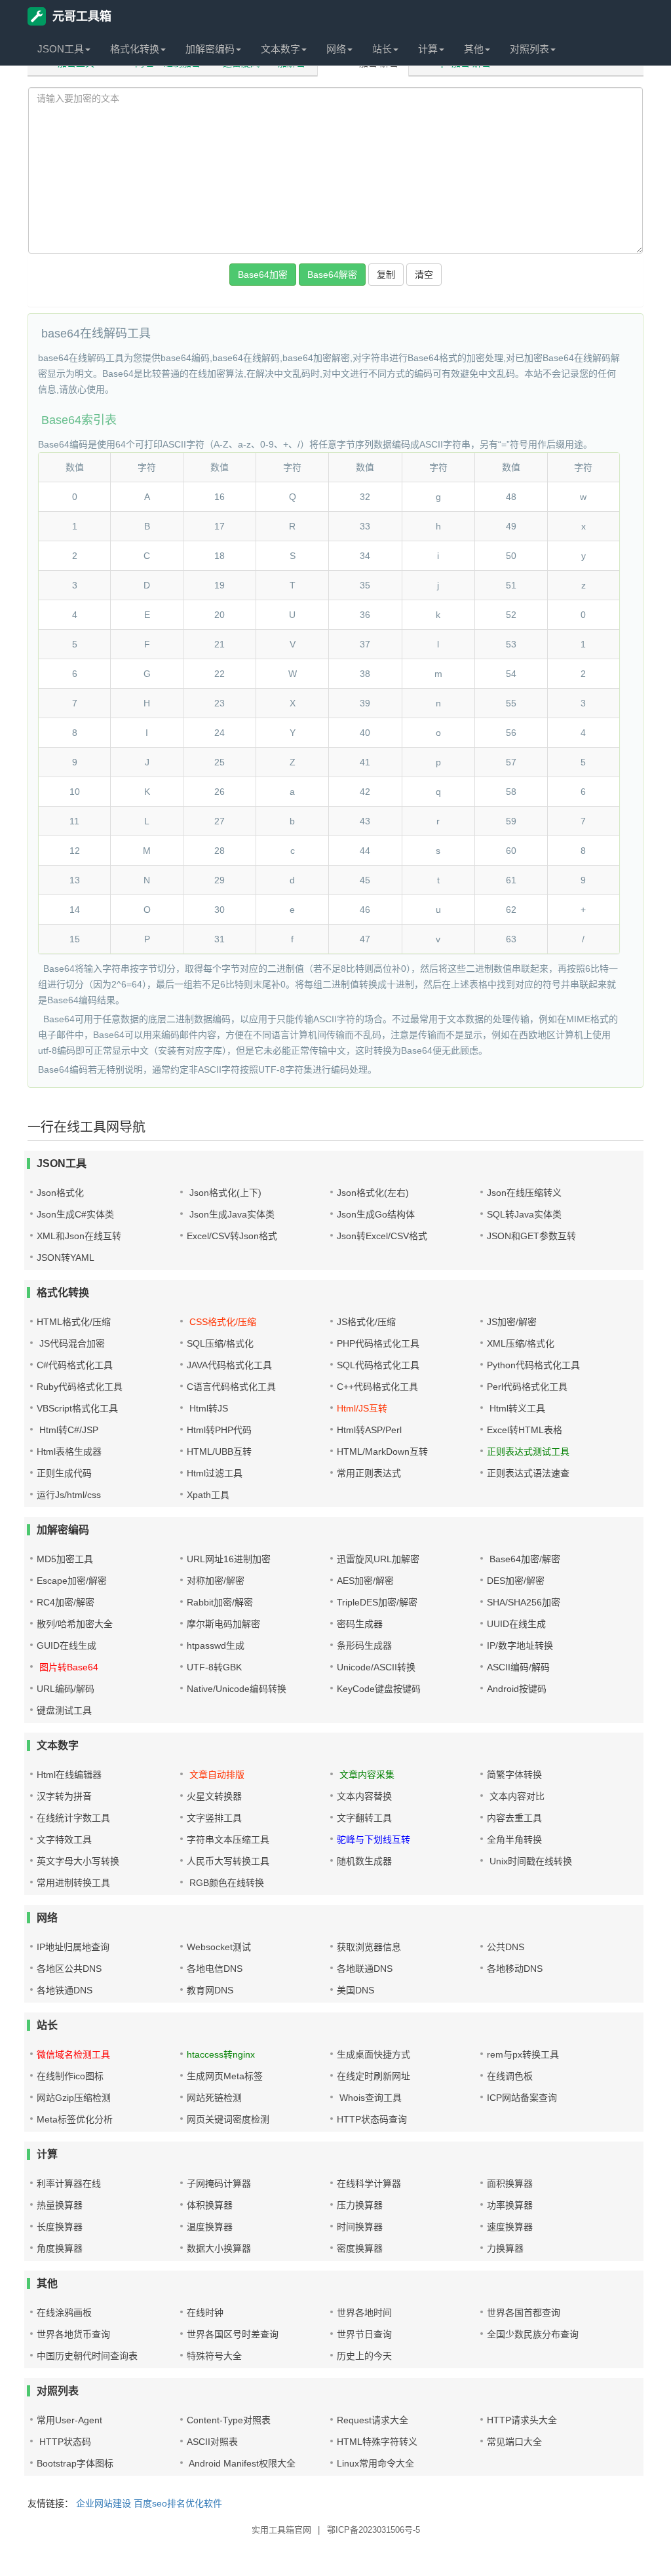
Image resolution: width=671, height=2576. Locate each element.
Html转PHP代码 (219, 1430)
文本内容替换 (364, 1796)
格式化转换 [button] (135, 49)
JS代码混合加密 (71, 1343)
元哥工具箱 (82, 16)
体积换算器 (210, 2205)
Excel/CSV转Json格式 (232, 1236)
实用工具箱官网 (281, 2530)
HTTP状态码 (64, 2442)
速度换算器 (510, 2227)
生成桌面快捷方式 (374, 2054)
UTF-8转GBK (214, 1667)
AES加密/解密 (365, 1581)
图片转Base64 (67, 1667)
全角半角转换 (514, 1839)
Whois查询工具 (369, 2098)
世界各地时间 (364, 2313)
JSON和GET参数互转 (531, 1236)
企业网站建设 (104, 2503)
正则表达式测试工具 (528, 1451)
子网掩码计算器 (219, 2183)
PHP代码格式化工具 (378, 1343)
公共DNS (506, 1947)
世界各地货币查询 (73, 2334)
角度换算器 (60, 2248)
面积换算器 (510, 2183)
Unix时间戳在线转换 (529, 1861)
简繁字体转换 (514, 1775)
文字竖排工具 (214, 1818)
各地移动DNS (515, 1969)
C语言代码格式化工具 (231, 1387)
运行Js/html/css (69, 1495)
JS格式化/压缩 (366, 1322)
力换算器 (505, 2248)
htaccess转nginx (221, 2054)
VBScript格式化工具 (77, 1408)
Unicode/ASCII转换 (376, 1667)
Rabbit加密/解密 (220, 1602)
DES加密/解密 (516, 1581)
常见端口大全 (514, 2442)
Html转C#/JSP (67, 1430)
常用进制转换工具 (73, 1883)
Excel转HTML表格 (525, 1430)
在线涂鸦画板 (64, 2313)
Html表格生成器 (69, 1451)
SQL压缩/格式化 (220, 1343)
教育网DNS (210, 1990)
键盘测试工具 (64, 1710)
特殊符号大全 (214, 2356)
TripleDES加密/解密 (377, 1602)
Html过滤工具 (215, 1473)
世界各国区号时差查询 (233, 2334)
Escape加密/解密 (72, 1581)
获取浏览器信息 (369, 1947)
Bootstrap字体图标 (75, 2463)
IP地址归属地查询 (73, 1947)
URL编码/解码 (66, 1689)
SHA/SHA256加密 (524, 1602)
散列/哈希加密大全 (75, 1624)
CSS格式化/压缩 (221, 1322)
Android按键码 (517, 1689)
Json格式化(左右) (373, 1193)
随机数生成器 (364, 1861)
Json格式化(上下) (224, 1193)
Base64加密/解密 (524, 1559)
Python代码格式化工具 (533, 1365)
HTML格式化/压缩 (74, 1322)
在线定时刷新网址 (374, 2076)
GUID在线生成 (67, 1645)
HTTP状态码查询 (372, 2119)
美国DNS (355, 1990)
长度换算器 (60, 2227)
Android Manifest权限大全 (241, 2463)
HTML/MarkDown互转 (382, 1451)
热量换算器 (60, 2205)
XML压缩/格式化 (521, 1343)
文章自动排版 (216, 1775)
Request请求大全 (373, 2420)
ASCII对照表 (212, 2442)
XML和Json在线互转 (79, 1236)
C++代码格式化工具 (377, 1387)
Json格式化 (60, 1193)
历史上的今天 (364, 2356)
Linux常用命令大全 (375, 2463)
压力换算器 (360, 2205)
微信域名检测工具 (73, 2054)
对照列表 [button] (529, 49)
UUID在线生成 (516, 1624)
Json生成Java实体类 (231, 1214)
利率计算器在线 (69, 2183)
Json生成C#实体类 (75, 1214)
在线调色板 (510, 2076)
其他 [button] (474, 49)
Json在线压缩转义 (524, 1193)
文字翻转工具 (364, 1818)
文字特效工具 (64, 1839)
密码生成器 (360, 1624)
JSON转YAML (66, 1258)
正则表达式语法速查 (528, 1473)
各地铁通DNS (65, 1990)
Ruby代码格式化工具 (80, 1387)
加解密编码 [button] (210, 49)
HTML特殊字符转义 (377, 2442)
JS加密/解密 (512, 1322)
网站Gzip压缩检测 (74, 2098)
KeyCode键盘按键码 (379, 1689)
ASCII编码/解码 (518, 1667)
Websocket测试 (219, 1947)
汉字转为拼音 (64, 1796)
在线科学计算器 (369, 2183)
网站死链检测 (214, 2098)
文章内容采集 (366, 1775)
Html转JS (207, 1408)
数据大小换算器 (219, 2248)
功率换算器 (510, 2205)
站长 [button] (382, 49)
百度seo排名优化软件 (178, 2503)
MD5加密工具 (65, 1559)
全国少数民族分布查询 (533, 2334)
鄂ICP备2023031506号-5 (374, 2530)
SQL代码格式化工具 (378, 1365)
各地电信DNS (215, 1969)
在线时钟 (205, 2313)
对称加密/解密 (216, 1581)
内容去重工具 (514, 1818)
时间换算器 (360, 2227)
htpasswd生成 (216, 1645)
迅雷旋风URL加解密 (378, 1559)
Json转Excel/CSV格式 (382, 1236)
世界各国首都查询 (524, 2313)
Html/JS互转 (362, 1408)
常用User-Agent (69, 2420)
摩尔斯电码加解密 (223, 1624)
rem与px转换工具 (523, 2054)
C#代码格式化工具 (75, 1365)
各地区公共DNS (69, 1969)
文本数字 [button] (280, 49)
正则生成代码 (64, 1473)
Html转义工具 (516, 1408)
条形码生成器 (364, 1645)
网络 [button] (336, 49)
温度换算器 (210, 2227)
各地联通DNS (365, 1969)
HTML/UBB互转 (219, 1451)
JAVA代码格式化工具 (229, 1365)
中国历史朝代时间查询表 (87, 2356)
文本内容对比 (516, 1796)
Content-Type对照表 (229, 2420)
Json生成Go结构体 (376, 1214)
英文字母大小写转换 (78, 1861)
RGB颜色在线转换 (225, 1883)
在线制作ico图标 (70, 2076)
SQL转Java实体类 (524, 1214)
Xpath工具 (208, 1495)
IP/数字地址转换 (520, 1645)
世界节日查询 (364, 2334)
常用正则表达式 (369, 1473)
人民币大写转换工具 (228, 1861)
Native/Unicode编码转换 (237, 1689)
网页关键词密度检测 (228, 2119)
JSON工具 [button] (61, 49)
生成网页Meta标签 (225, 2076)
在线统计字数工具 (73, 1818)
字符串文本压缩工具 (228, 1839)
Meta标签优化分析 (75, 2119)
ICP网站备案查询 (522, 2098)
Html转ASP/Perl (369, 1430)
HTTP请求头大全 (522, 2420)
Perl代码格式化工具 (527, 1387)
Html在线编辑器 (69, 1775)
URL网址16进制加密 (229, 1559)
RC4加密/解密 (66, 1602)
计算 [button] (428, 49)
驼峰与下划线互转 (374, 1839)
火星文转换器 (214, 1796)
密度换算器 (360, 2248)
